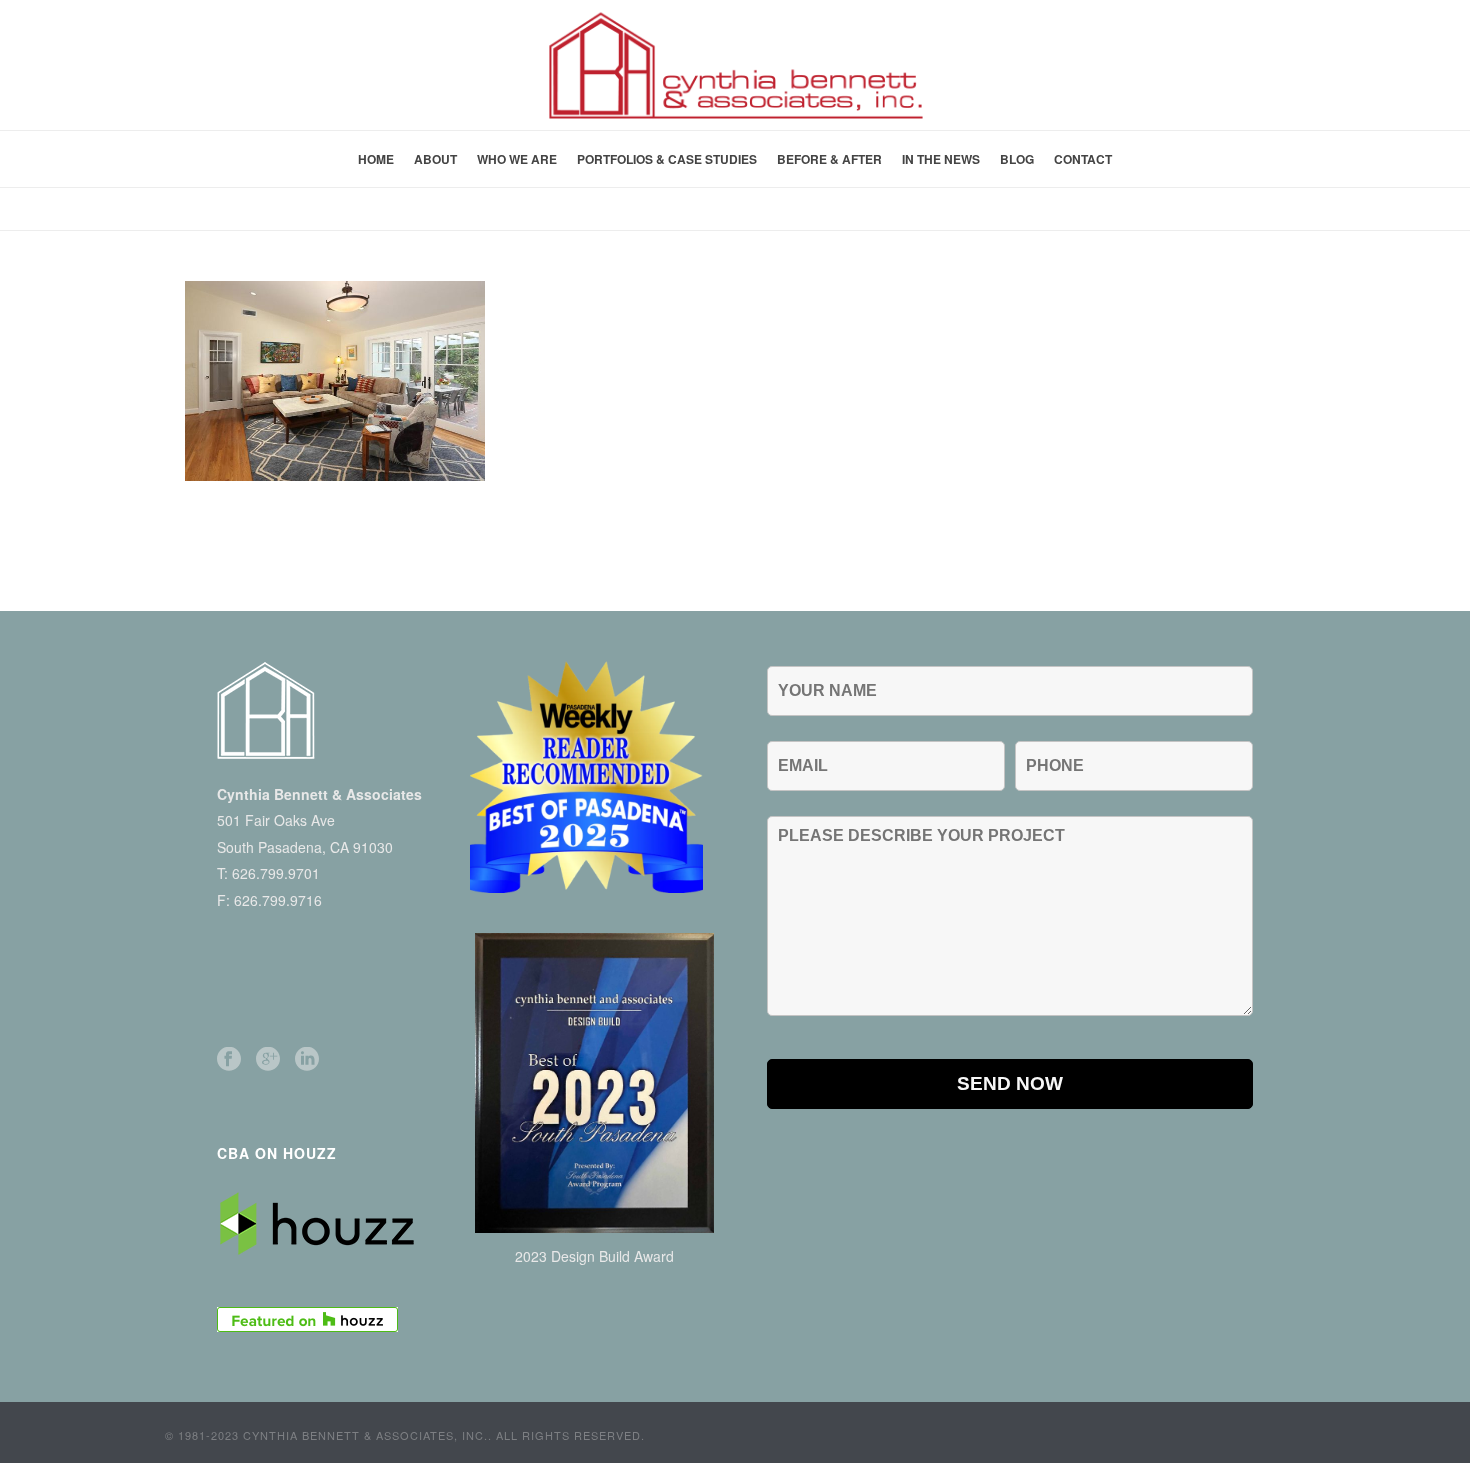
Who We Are (517, 159)
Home (376, 159)
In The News (941, 159)
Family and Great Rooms (1193, 211)
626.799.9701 (276, 873)
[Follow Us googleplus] (268, 1059)
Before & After (829, 159)
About (435, 159)
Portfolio (1065, 211)
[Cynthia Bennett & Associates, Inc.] (735, 65)
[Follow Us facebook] (229, 1059)
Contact (1083, 159)
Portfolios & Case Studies (667, 159)
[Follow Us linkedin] (307, 1059)
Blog (1017, 159)
